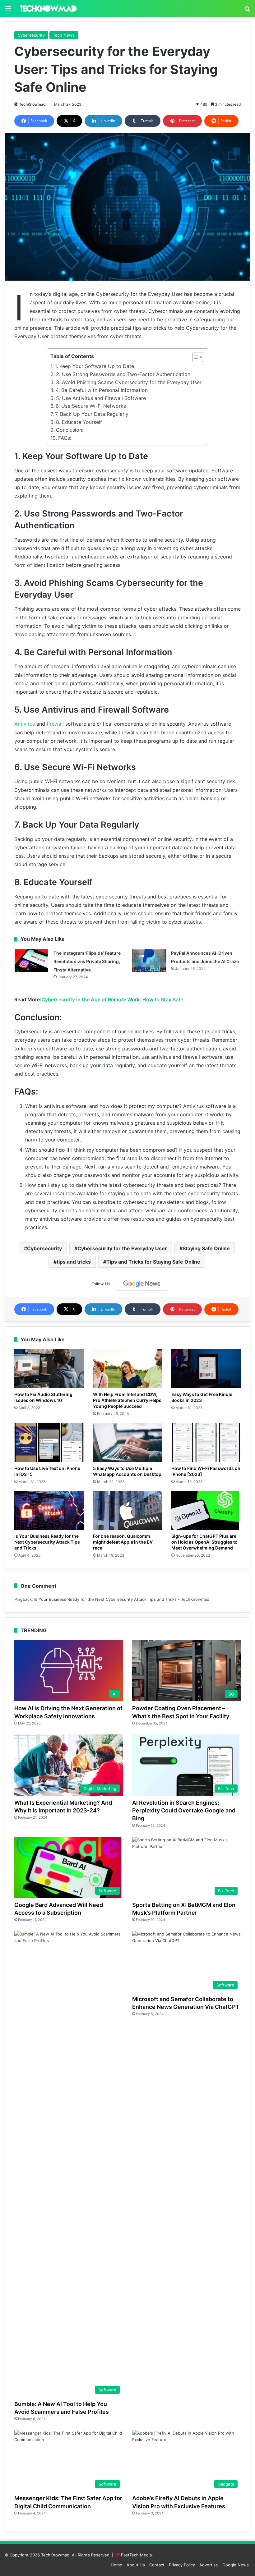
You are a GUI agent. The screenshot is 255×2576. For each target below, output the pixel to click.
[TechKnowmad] (48, 8)
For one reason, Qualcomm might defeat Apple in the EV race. (123, 1542)
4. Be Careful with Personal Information (102, 390)
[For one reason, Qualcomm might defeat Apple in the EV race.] (128, 1511)
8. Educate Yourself (79, 422)
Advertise (209, 2565)
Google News (236, 2565)
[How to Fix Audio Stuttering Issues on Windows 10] (49, 1369)
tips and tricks (74, 1262)
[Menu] (8, 11)
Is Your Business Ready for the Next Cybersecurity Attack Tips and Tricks (47, 1542)
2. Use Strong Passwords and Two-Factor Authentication (123, 374)
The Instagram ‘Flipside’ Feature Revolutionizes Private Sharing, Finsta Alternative (87, 961)
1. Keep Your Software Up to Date (94, 366)
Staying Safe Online (206, 1248)
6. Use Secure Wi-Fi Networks (91, 406)
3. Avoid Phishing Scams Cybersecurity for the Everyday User (129, 382)
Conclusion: (70, 430)
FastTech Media (136, 2555)
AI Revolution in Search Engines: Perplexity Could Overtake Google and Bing (184, 1810)
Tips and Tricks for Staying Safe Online (153, 1262)
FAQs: (65, 438)
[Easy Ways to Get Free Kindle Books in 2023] (206, 1369)
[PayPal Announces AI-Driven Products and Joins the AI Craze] (149, 960)
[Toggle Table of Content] (195, 357)
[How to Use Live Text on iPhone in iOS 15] (49, 1443)
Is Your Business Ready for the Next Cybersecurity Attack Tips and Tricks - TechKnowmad (122, 1599)
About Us (136, 2565)
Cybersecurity (31, 35)
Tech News (64, 35)
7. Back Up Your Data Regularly (92, 414)
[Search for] (247, 11)
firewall (55, 724)
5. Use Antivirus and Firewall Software (101, 398)
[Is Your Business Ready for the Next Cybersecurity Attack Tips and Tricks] (49, 1511)
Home (116, 2565)
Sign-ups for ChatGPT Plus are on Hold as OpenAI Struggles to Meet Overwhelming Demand (204, 1542)
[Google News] (142, 1284)
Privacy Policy (182, 2565)
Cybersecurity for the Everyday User (122, 1248)
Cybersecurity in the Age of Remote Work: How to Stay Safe (112, 999)
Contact (157, 2565)
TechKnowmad (32, 104)
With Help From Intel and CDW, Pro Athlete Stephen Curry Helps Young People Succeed (127, 1400)
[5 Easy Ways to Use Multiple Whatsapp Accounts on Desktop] (128, 1443)
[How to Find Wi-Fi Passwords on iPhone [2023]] (206, 1443)
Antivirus (25, 724)
